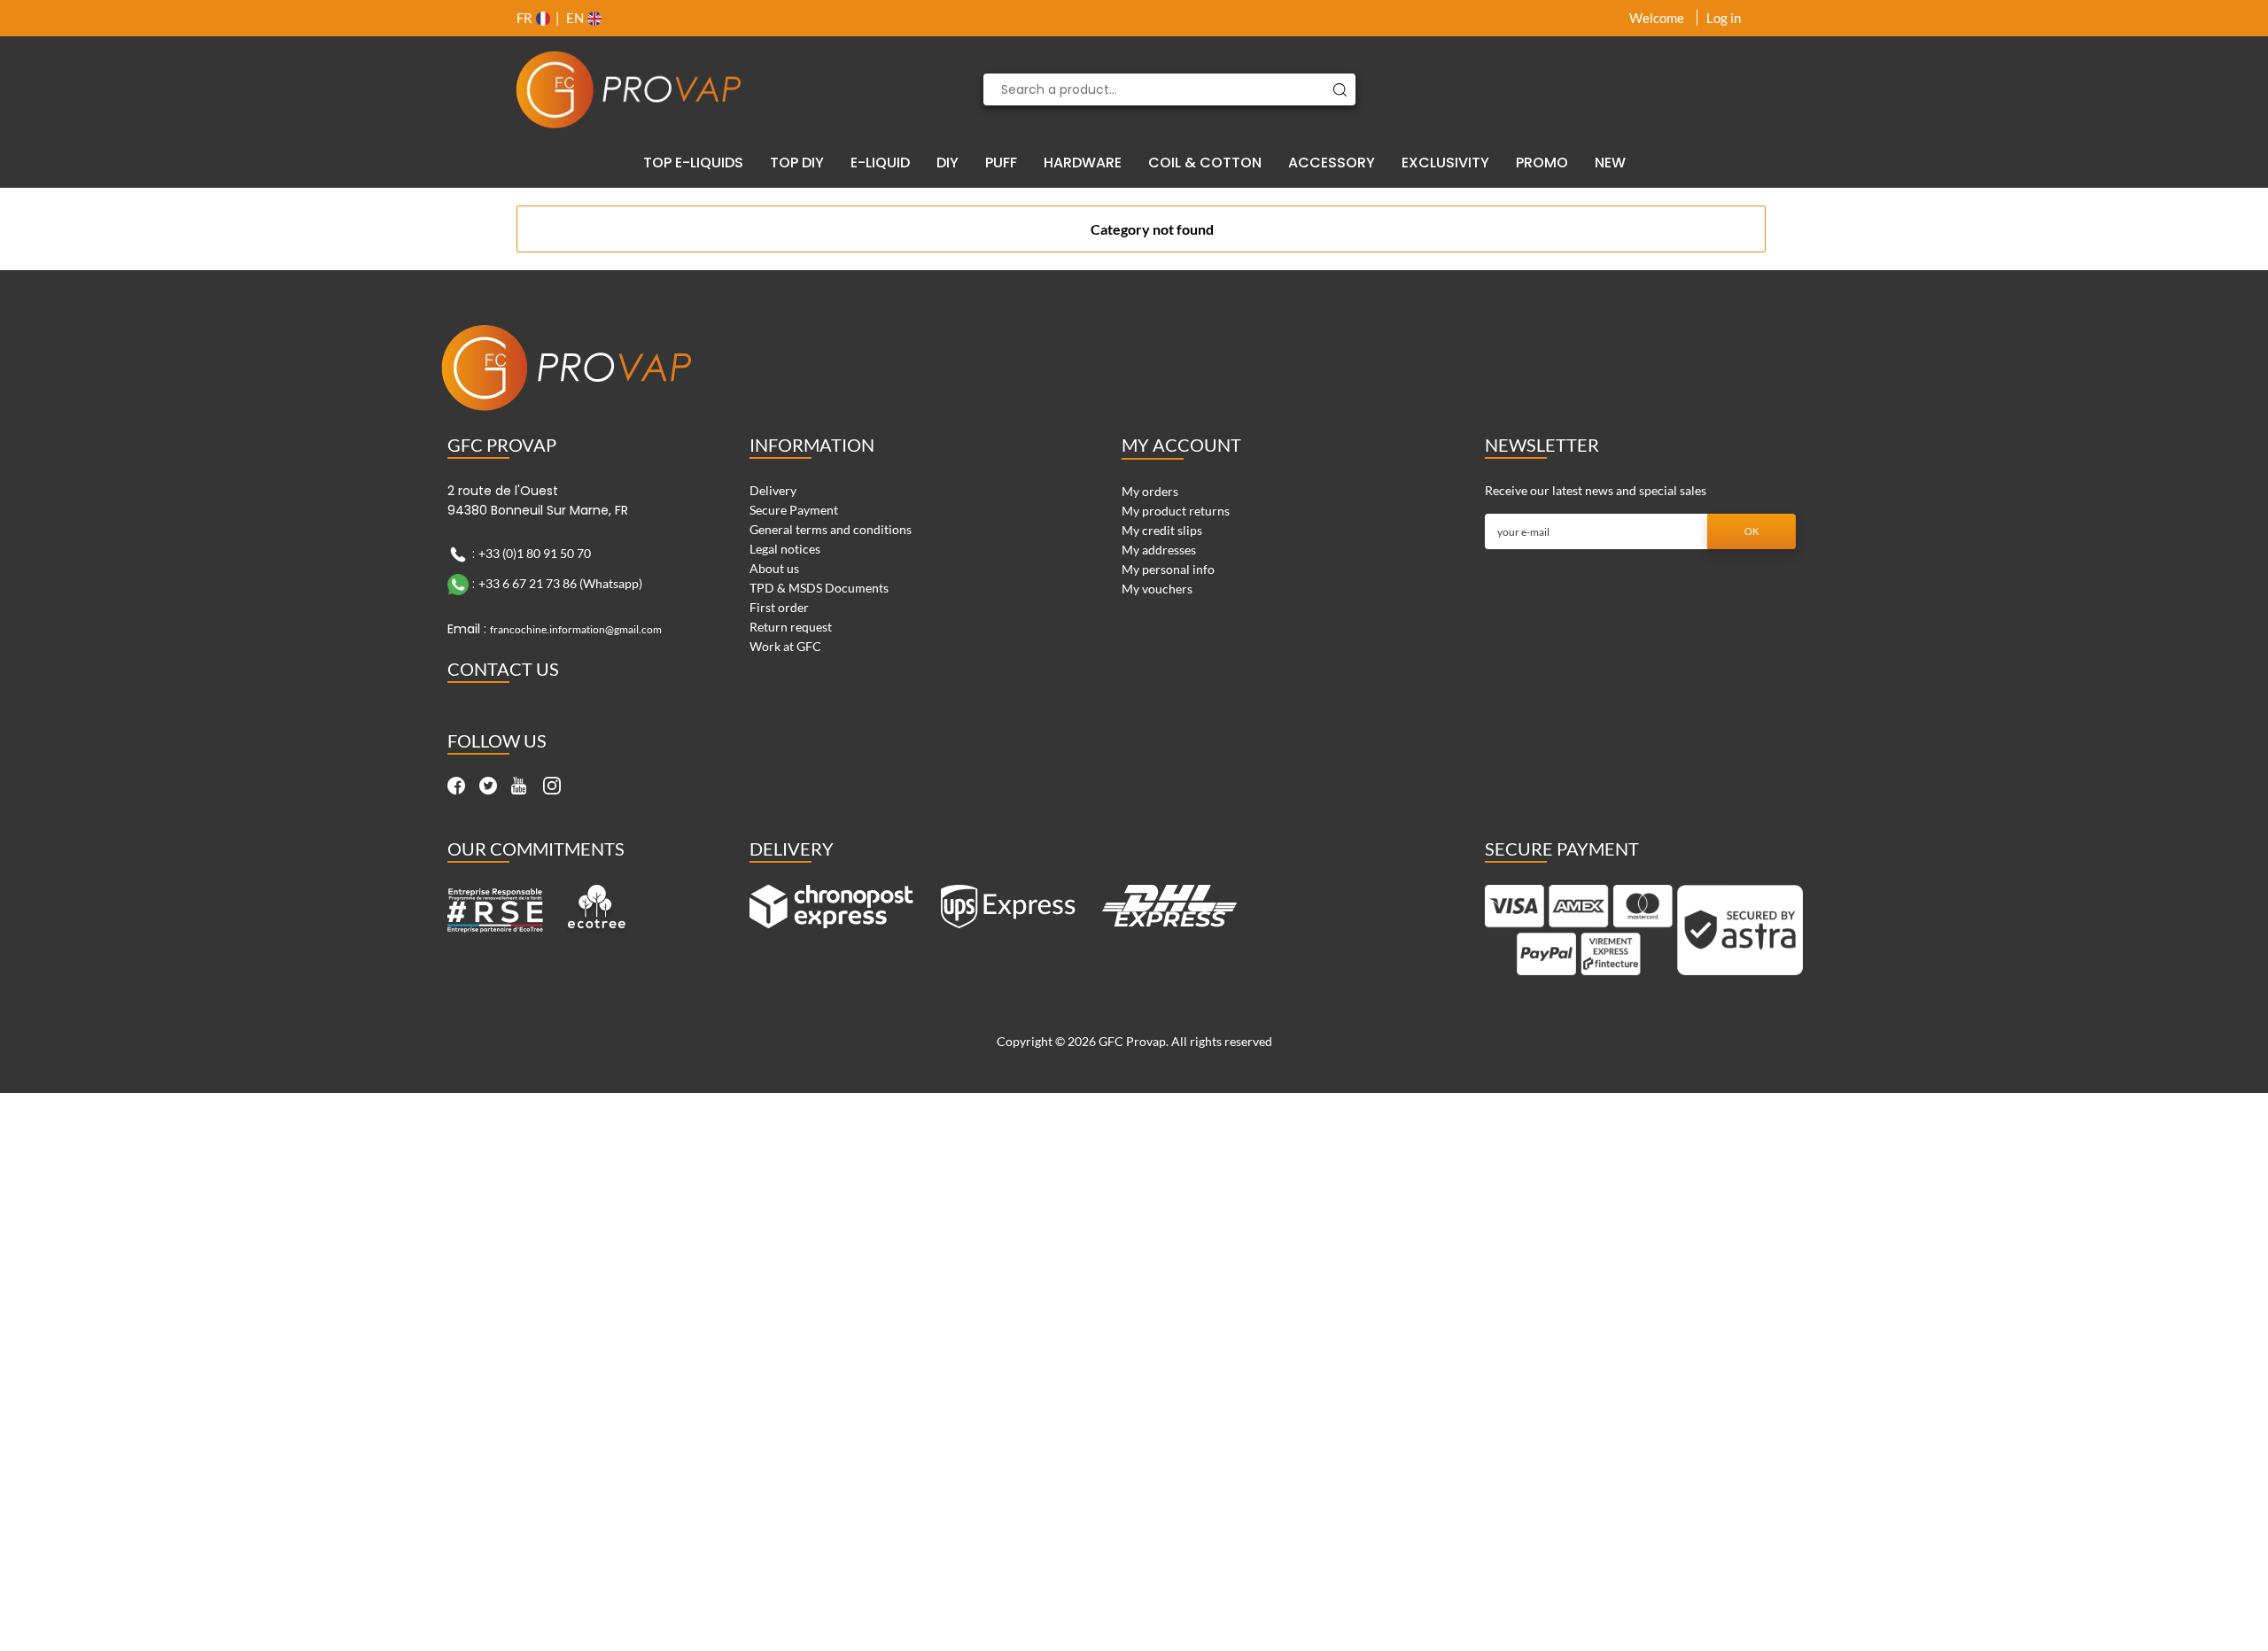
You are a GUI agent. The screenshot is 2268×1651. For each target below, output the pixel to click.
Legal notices (785, 549)
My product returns (1176, 511)
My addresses (1159, 550)
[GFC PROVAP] (629, 89)
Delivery (773, 490)
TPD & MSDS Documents (819, 588)
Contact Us (503, 669)
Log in (1724, 18)
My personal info (1168, 569)
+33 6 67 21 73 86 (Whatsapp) (560, 583)
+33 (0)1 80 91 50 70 (535, 553)
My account (1181, 445)
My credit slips (1162, 530)
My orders (1150, 491)
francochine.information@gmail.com (576, 629)
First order (779, 607)
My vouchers (1157, 589)
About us (774, 568)
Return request (791, 627)
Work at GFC (785, 646)
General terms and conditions (831, 529)
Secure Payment (794, 510)
